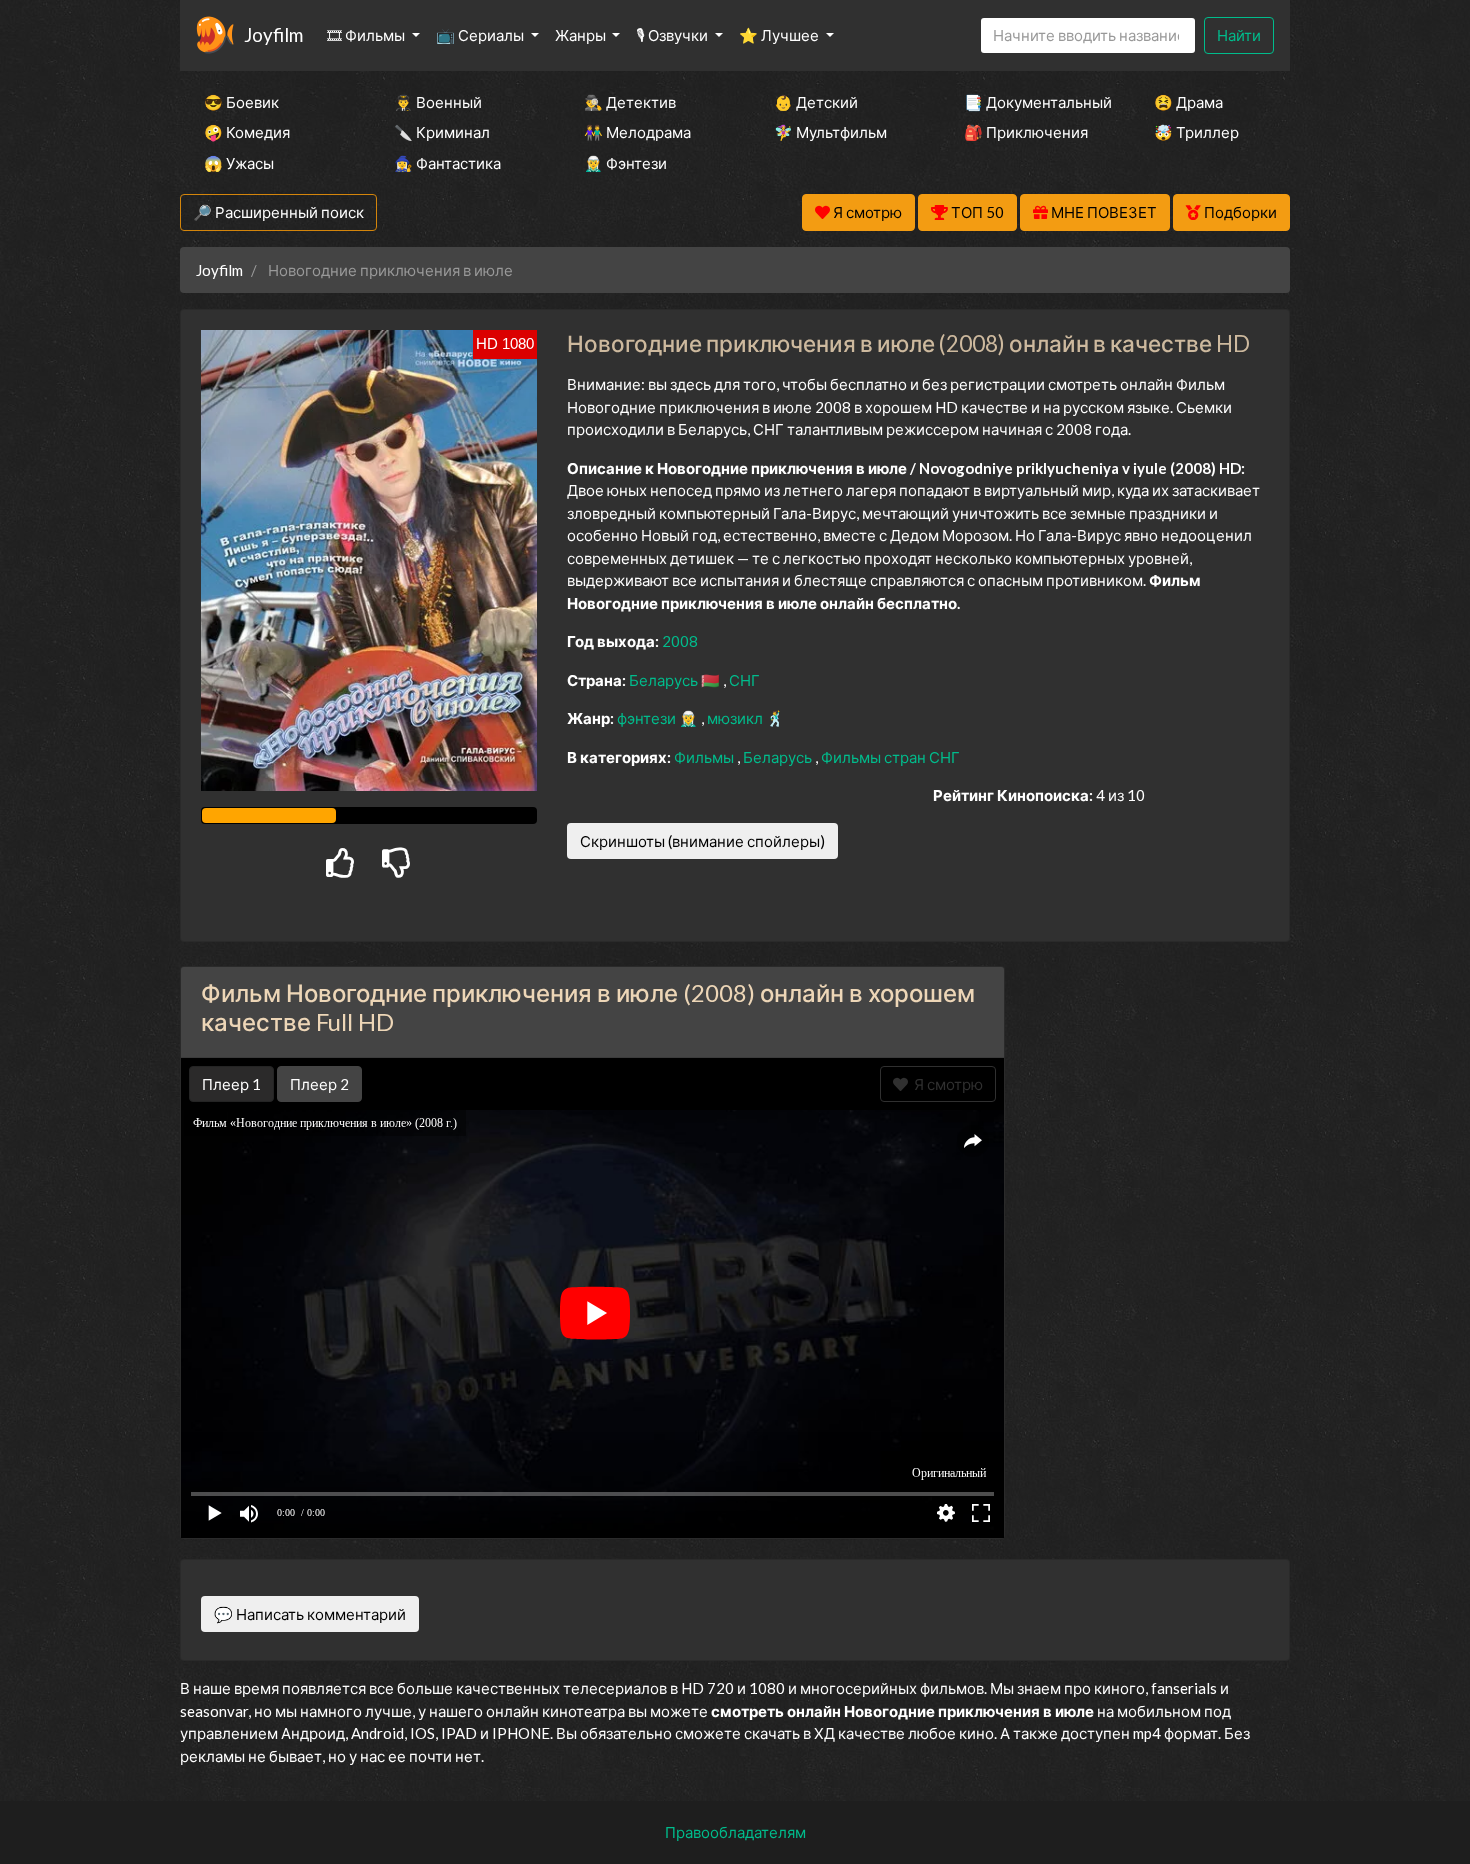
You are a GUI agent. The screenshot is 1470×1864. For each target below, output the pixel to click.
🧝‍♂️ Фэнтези (625, 163)
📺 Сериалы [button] (481, 35)
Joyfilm (273, 34)
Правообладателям (735, 1832)
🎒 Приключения (1026, 132)
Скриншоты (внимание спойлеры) (702, 841)
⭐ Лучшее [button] (780, 35)
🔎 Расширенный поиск (278, 212)
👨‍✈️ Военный (438, 102)
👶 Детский (816, 102)
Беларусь (665, 680)
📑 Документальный (1032, 102)
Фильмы (705, 757)
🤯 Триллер (1196, 132)
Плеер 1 (231, 1084)
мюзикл (736, 718)
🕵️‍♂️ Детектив (630, 102)
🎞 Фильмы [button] (367, 35)
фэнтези (648, 718)
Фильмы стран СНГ (890, 757)
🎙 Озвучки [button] (673, 35)
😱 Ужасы (239, 163)
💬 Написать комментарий (310, 1614)
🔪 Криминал (442, 132)
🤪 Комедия (247, 132)
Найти (1239, 35)
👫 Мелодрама (637, 132)
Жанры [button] (582, 35)
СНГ (744, 680)
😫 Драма (1188, 102)
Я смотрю (945, 1084)
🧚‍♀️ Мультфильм (830, 132)
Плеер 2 (319, 1084)
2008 (680, 641)
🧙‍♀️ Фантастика (447, 163)
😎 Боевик (241, 102)
